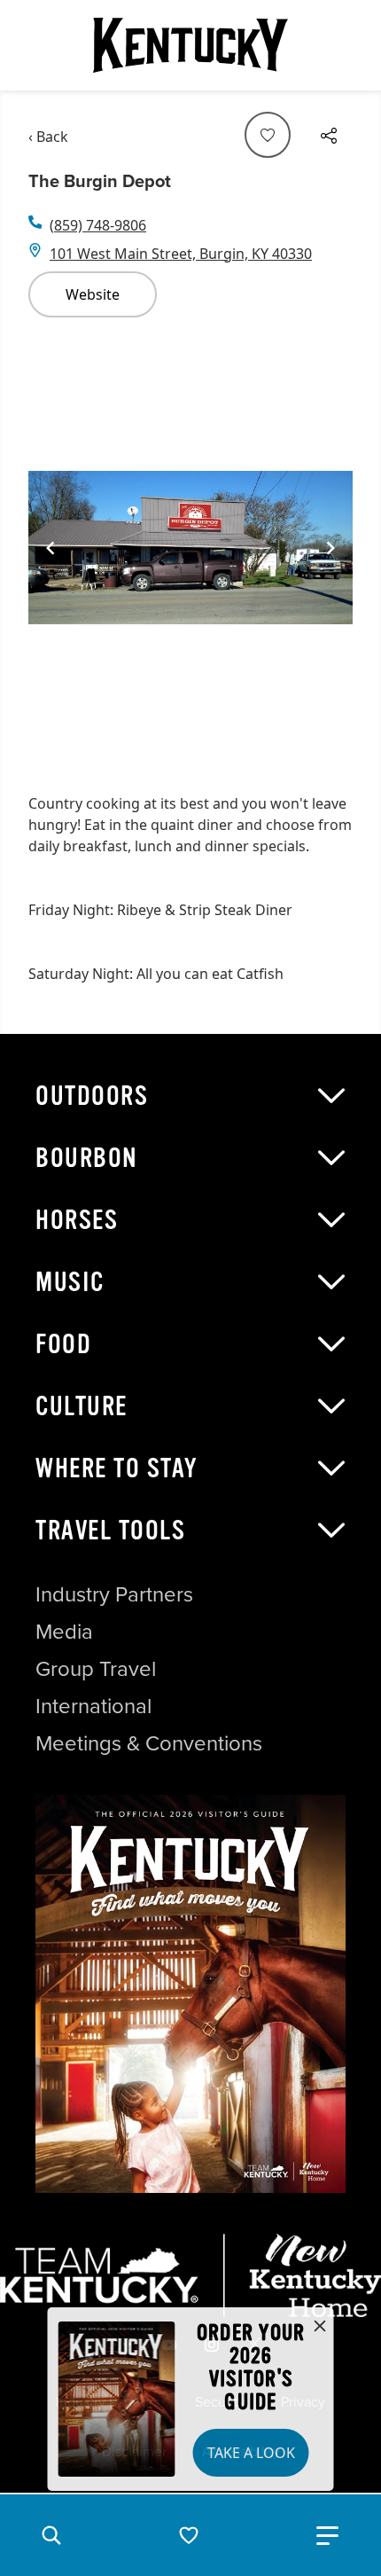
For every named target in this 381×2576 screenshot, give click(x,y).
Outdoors (92, 1096)
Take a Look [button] (251, 2453)
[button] (51, 2535)
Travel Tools (110, 1531)
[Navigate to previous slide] (51, 548)
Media (64, 1632)
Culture (82, 1406)
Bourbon (87, 1158)
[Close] (320, 2327)
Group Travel (96, 1669)
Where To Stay (117, 1468)
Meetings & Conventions (149, 1743)
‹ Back (48, 137)
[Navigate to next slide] (330, 548)
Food (63, 1344)
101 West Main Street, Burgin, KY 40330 (181, 254)
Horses (77, 1220)
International (93, 1706)
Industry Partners (114, 1594)
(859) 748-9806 (98, 225)
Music (70, 1282)
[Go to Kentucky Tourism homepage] (190, 45)
